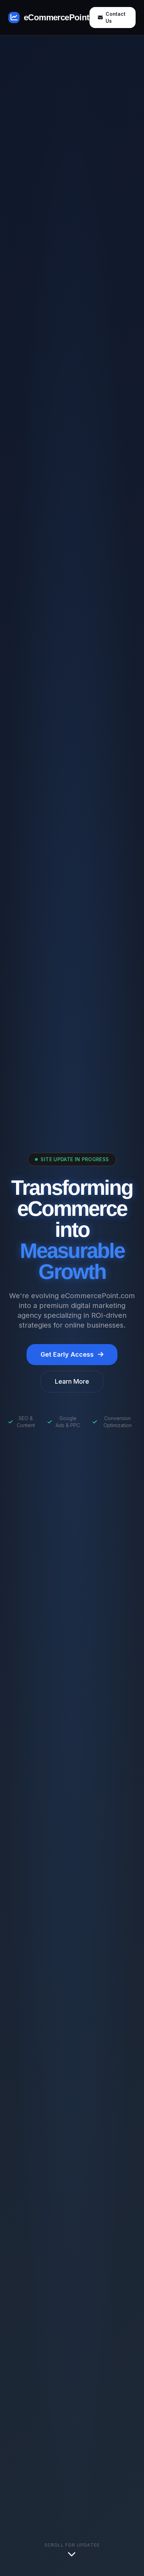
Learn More (72, 1381)
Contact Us (116, 17)
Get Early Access (67, 1354)
